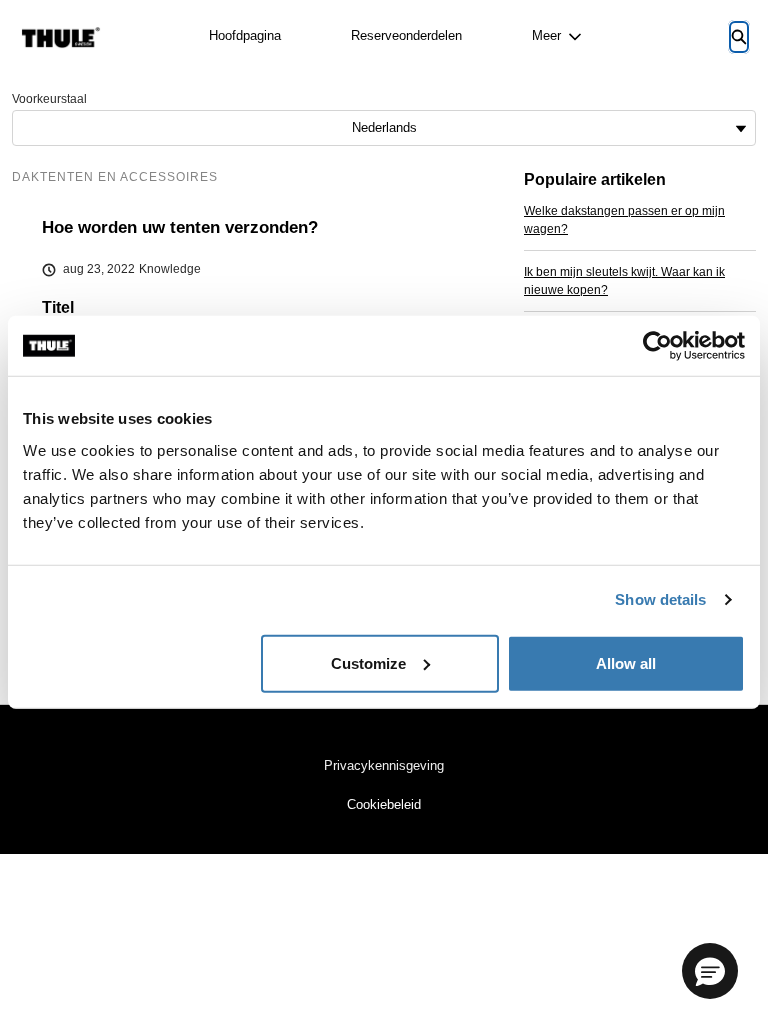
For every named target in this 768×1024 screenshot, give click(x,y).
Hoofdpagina (245, 35)
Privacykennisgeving (384, 765)
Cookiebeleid (384, 804)
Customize (368, 662)
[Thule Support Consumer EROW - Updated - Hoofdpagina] (61, 37)
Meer (546, 35)
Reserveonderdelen (406, 35)
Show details (660, 599)
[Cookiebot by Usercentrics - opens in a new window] (657, 346)
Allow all (626, 662)
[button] (710, 971)
